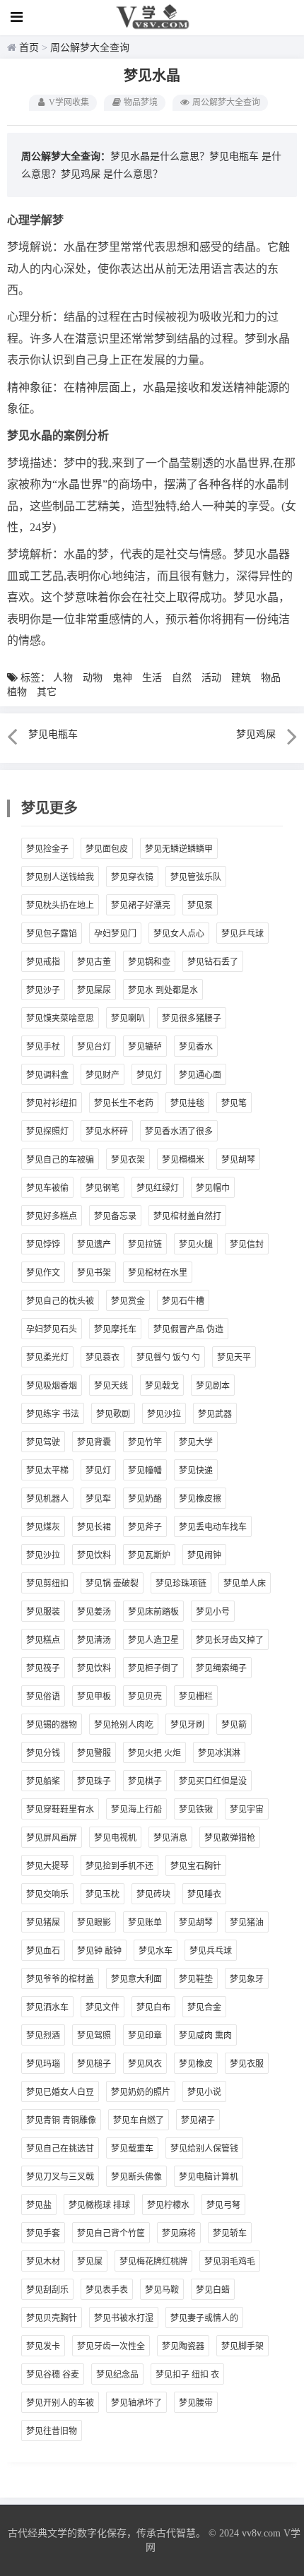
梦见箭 (234, 1725)
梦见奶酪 (145, 1499)
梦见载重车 (132, 2149)
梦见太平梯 (47, 1471)
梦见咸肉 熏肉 (205, 2036)
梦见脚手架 (242, 2346)
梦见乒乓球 (242, 934)
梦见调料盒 (47, 1075)
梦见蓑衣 (103, 1358)
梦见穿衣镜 (132, 877)
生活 (152, 678)
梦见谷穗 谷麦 (53, 2375)
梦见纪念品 (117, 2375)
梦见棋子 (145, 1781)
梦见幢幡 (145, 1471)
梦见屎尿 (94, 990)
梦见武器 (215, 1414)
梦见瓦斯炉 (149, 1555)
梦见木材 (43, 2262)
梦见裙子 (198, 2120)
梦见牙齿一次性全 (111, 2346)
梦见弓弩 (223, 2205)
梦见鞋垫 (196, 1979)
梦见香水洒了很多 (179, 1132)
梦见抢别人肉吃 (124, 1725)
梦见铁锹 (196, 1810)
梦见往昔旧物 (52, 2431)
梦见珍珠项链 (181, 1584)
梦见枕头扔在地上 (60, 906)
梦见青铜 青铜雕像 (61, 2120)
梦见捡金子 (47, 849)
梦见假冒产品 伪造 (188, 1329)
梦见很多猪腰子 (192, 1019)
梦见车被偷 (47, 1188)
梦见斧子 (145, 1527)
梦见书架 (94, 1273)
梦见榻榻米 (183, 1160)
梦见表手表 (107, 2290)
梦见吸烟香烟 (52, 1386)
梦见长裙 (94, 1527)
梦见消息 (170, 1838)
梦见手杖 (43, 1047)
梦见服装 (43, 1612)
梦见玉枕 (103, 1894)
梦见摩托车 (115, 1329)
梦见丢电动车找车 (213, 1527)
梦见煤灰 (43, 1527)
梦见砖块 (153, 1894)
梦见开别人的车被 (60, 2403)
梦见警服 (94, 1753)
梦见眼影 (94, 1923)
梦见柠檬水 (168, 2205)
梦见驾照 (94, 2036)
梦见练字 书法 (53, 1414)
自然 (182, 678)
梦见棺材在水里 (158, 1273)
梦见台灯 (94, 1047)
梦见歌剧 (113, 1414)
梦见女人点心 (179, 934)
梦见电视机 (115, 1838)
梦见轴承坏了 (136, 2403)
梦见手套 (43, 2233)
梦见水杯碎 (107, 1132)
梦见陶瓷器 (183, 2346)
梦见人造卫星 (153, 1640)
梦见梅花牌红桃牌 (153, 2262)
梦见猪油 (247, 1923)
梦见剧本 (213, 1386)
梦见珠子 (94, 1781)
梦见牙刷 (187, 1725)
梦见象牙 (247, 1979)
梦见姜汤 (94, 1612)
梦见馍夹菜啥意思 (60, 1019)
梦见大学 (196, 1442)
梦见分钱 (43, 1753)
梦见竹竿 (145, 1442)
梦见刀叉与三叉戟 (60, 2177)
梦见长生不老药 (124, 1103)
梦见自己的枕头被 (60, 1301)
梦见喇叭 (128, 1019)
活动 (211, 678)
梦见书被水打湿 (124, 2318)
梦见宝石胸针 (196, 1866)
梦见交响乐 (47, 1894)
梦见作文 (43, 1273)
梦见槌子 (94, 2064)
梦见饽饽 (43, 1245)
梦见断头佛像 (136, 2177)
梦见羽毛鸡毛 (230, 2262)
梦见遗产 (94, 1245)
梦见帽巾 (213, 1188)
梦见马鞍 (162, 2290)
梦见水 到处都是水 (163, 990)
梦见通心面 (200, 1075)
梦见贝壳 (145, 1697)
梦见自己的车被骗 (60, 1160)
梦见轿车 (230, 2233)
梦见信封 (247, 1245)
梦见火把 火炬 (154, 1753)
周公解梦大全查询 (90, 48)
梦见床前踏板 (153, 1612)
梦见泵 (200, 906)
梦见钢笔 (103, 1188)
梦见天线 (111, 1386)
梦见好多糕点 (52, 1216)
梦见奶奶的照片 (141, 2092)
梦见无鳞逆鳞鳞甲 (179, 849)
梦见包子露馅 (52, 934)
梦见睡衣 (204, 1894)
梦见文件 (103, 2007)
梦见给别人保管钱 (204, 2149)
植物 (17, 692)
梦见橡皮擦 (200, 1499)
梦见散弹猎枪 (230, 1838)
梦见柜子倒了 (153, 1668)
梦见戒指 (43, 962)
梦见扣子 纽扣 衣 (187, 2375)
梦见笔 (234, 1103)
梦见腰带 (196, 2403)
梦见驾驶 (43, 1442)
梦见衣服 (247, 2064)
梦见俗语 (43, 1697)
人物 (63, 678)
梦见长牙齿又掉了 (230, 1640)
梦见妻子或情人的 (204, 2318)
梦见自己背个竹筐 (111, 2233)
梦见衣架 (128, 1160)
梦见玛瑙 (43, 2064)
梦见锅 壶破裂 (112, 1584)
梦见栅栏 (196, 1697)
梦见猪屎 (43, 1923)
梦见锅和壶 (149, 962)
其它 (47, 692)
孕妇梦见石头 (52, 1329)
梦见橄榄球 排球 (99, 2205)
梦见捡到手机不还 (119, 1866)
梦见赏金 (128, 1301)
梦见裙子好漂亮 (141, 906)
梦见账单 (145, 1923)
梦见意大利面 (136, 1979)
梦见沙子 (43, 990)
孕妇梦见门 (115, 934)
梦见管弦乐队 (196, 877)
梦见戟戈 (162, 1386)
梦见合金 (204, 2007)
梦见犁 (98, 1499)
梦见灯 (149, 1075)
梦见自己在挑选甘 (60, 2149)
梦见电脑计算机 (209, 2177)
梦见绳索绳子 (221, 1668)
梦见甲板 (94, 1697)
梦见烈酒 (43, 2036)
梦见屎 (90, 2262)
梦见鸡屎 (81, 174)
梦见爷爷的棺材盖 (60, 1979)
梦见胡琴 (238, 1160)
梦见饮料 (94, 1555)
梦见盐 (39, 2205)
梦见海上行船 (136, 1810)
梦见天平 (234, 1358)
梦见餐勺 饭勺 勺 (168, 1358)
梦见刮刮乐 (47, 2290)
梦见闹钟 (204, 1555)
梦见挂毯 (187, 1103)
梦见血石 (43, 1951)
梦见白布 (153, 2007)
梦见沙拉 (164, 1414)
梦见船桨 (43, 1781)
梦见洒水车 (47, 2007)
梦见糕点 (43, 1640)
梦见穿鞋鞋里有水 (60, 1810)
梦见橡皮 (196, 2064)
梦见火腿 (196, 1245)
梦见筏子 (43, 1668)
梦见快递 (196, 1471)
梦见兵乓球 (211, 1951)
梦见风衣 (145, 2064)
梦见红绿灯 (158, 1188)
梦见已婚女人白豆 (60, 2092)
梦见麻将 (179, 2233)
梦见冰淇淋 (219, 1753)
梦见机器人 (47, 1499)
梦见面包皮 (107, 849)
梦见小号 (213, 1612)
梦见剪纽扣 (47, 1584)
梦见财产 (103, 1075)
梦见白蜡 (213, 2290)
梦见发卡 (43, 2346)
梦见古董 (94, 962)
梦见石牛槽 (183, 1301)
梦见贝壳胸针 (52, 2318)
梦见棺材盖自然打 (187, 1216)
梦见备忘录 (115, 1216)
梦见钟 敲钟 (99, 1951)
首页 (29, 48)
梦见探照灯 (47, 1132)
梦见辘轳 (145, 1047)
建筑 (241, 678)
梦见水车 (156, 1951)
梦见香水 (196, 1047)
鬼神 (122, 678)
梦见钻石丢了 (213, 962)
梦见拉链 (145, 1245)
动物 (93, 678)
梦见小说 (204, 2092)
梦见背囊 (94, 1442)
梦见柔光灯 (47, 1358)
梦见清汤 (94, 1640)
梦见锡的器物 (52, 1725)
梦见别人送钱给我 (60, 877)
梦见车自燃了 (139, 2120)
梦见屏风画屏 (52, 1838)
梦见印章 (145, 2036)
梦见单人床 (245, 1584)
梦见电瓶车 (234, 156)
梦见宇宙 (247, 1810)
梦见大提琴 (47, 1866)
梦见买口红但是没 (213, 1781)
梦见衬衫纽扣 (52, 1103)
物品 (271, 678)
